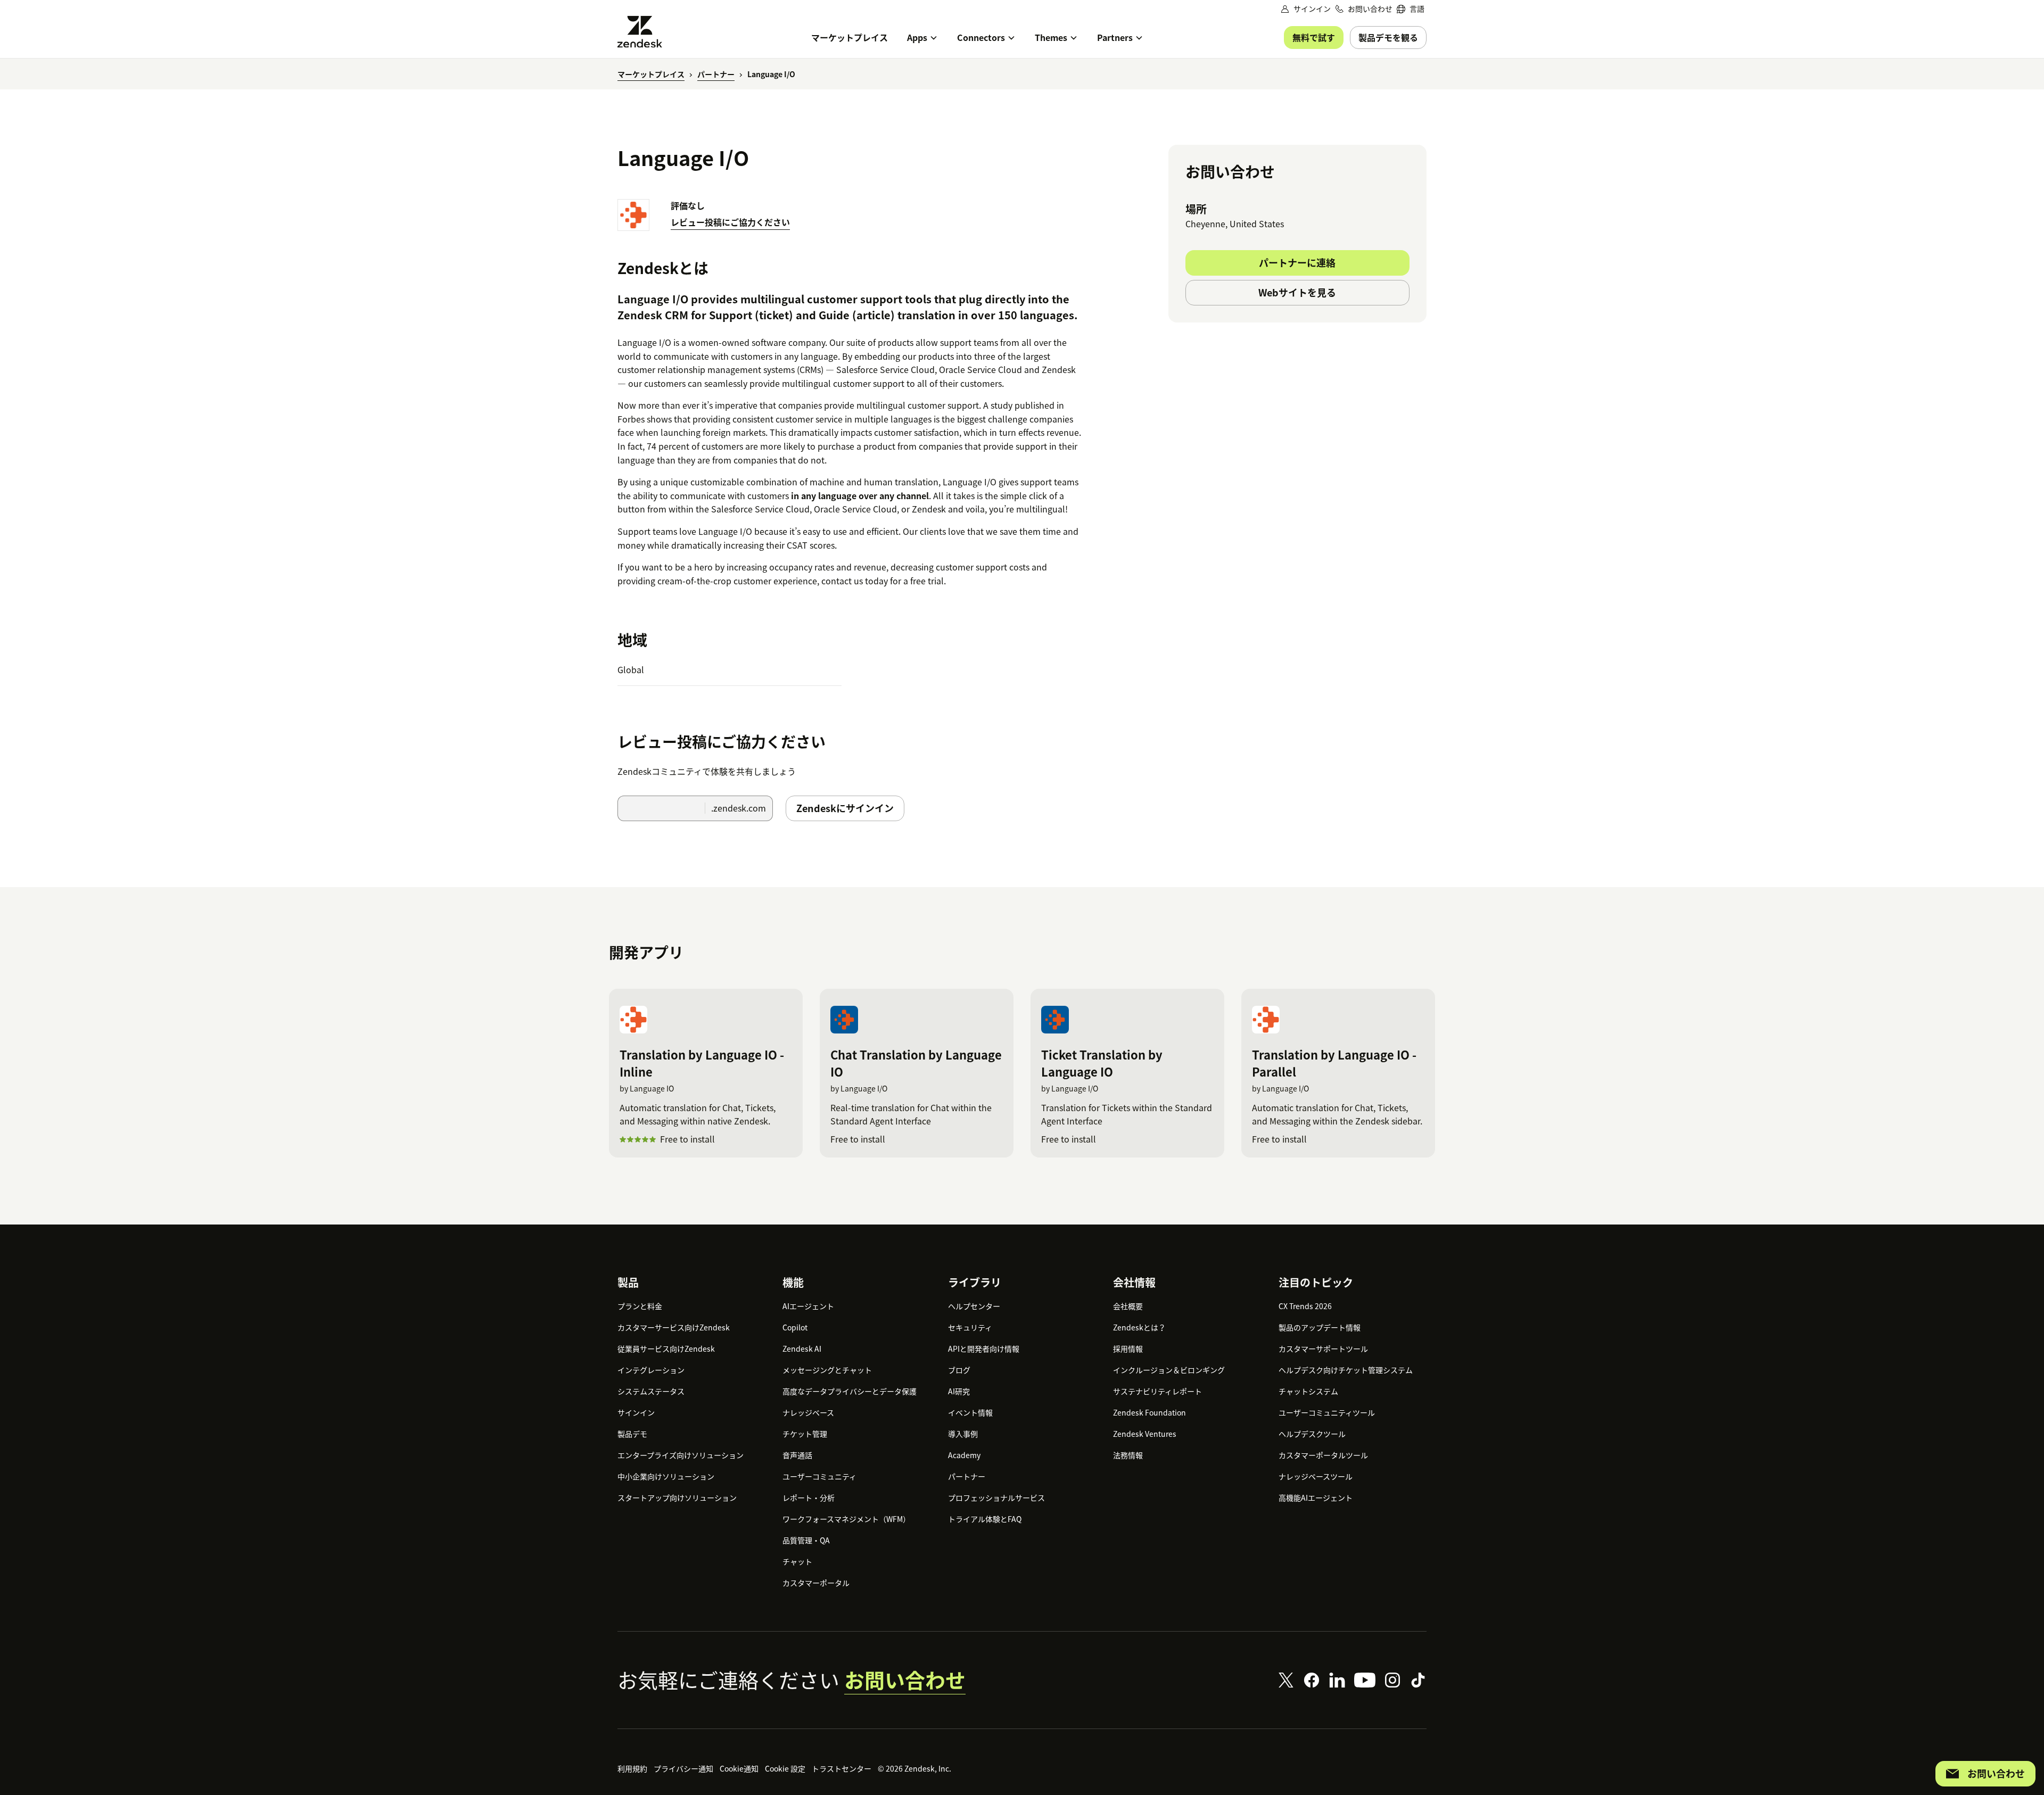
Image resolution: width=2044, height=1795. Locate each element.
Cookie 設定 (785, 1768)
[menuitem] (1411, 9)
